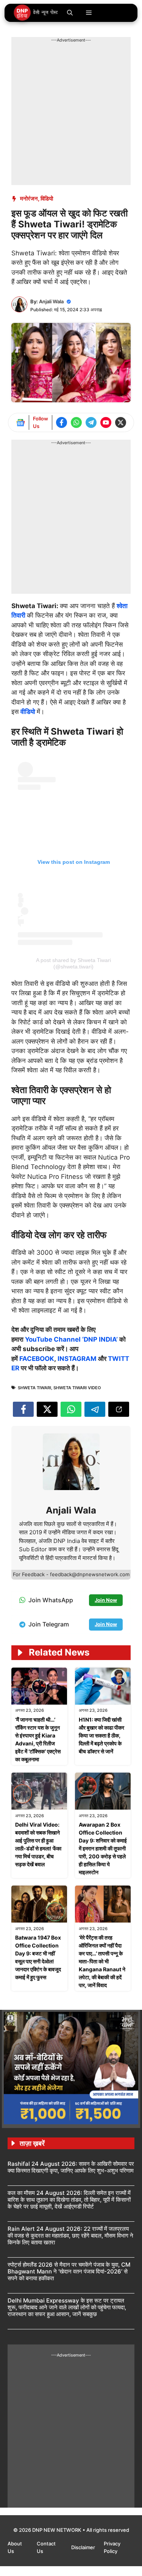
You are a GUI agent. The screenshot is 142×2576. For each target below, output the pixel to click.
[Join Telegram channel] (91, 422)
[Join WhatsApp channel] (76, 422)
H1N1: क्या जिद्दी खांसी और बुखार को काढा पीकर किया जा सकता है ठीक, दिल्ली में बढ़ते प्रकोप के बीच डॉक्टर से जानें (101, 1735)
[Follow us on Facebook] (62, 422)
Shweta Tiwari (34, 1388)
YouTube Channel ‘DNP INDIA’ (71, 1339)
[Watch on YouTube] (106, 422)
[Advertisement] (71, 114)
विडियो (47, 198)
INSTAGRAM (77, 1359)
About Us (15, 2547)
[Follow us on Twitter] (121, 422)
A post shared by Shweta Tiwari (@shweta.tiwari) (73, 963)
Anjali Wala (51, 301)
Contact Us (46, 2547)
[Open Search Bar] (70, 13)
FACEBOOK (37, 1359)
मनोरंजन (29, 198)
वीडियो (29, 712)
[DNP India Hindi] (36, 13)
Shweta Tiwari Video (77, 1388)
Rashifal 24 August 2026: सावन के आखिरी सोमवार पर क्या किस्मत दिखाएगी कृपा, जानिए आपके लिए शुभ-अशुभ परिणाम (71, 2167)
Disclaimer (84, 2547)
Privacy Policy (112, 2547)
